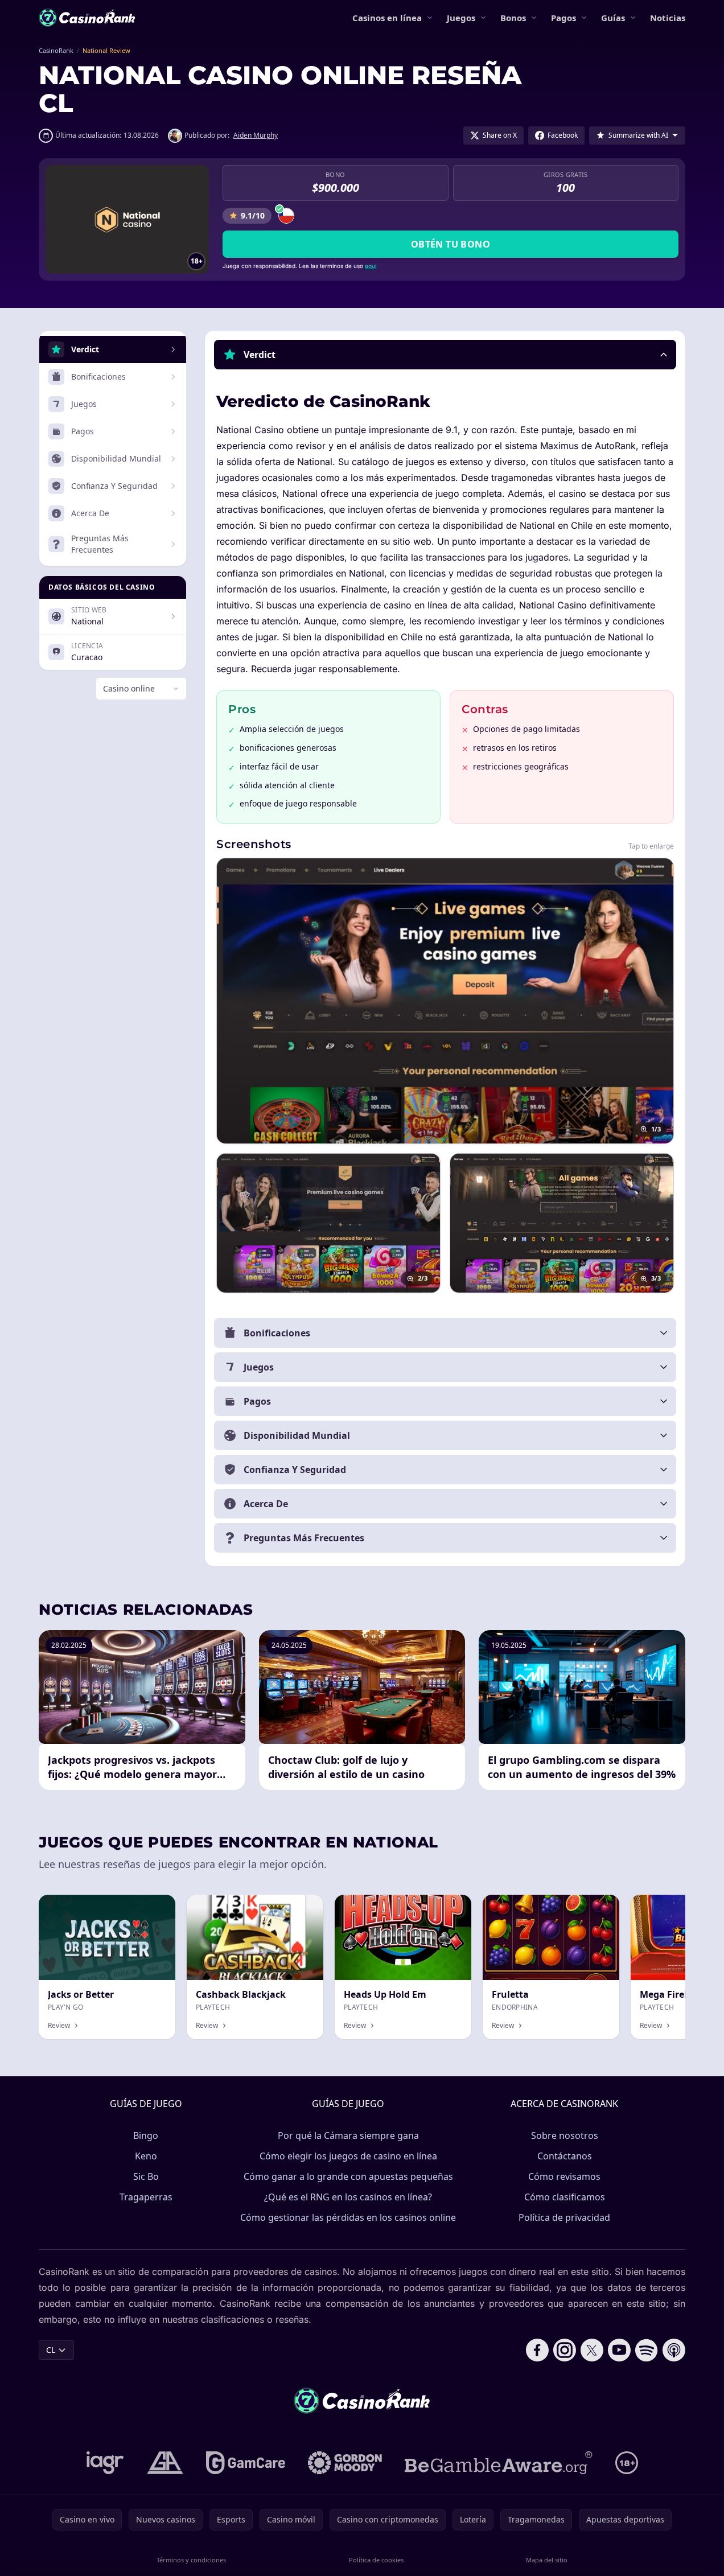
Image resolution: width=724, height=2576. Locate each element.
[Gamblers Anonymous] (165, 2463)
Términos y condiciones (191, 2560)
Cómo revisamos (564, 2176)
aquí (371, 266)
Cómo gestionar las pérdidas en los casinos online (348, 2217)
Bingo (146, 2135)
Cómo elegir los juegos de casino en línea (348, 2156)
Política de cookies (376, 2560)
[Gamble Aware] (499, 2463)
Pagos (563, 18)
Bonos (513, 18)
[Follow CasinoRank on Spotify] (647, 2350)
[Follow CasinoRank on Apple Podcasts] (674, 2350)
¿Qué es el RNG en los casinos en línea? (348, 2197)
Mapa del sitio (547, 2560)
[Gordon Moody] (345, 2463)
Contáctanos (565, 2156)
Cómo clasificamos (565, 2197)
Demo (451, 1907)
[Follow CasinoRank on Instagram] (565, 2350)
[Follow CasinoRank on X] (592, 2350)
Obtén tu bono (451, 244)
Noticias (668, 18)
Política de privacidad (564, 2217)
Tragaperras (146, 2197)
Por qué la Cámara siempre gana (348, 2135)
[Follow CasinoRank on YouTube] (619, 2350)
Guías (613, 18)
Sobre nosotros (565, 2135)
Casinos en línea (387, 18)
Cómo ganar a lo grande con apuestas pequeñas (348, 2176)
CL (51, 2350)
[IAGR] (105, 2463)
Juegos (461, 18)
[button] (445, 355)
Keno (146, 2156)
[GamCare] (246, 2463)
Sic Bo (146, 2176)
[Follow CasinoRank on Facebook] (537, 2350)
